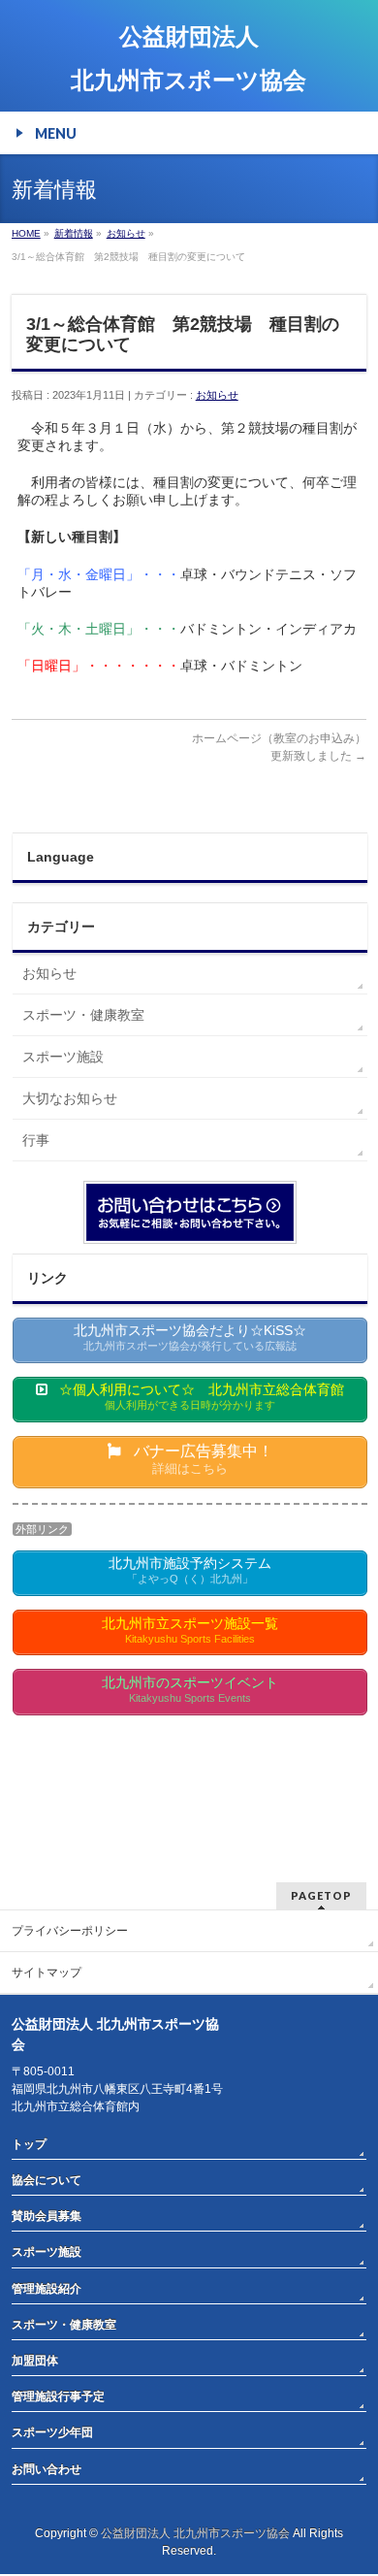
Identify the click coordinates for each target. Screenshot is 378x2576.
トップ (29, 2144)
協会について (47, 2180)
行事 (36, 1140)
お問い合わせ (47, 2469)
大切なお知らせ (70, 1098)
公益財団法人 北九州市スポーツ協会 (195, 2533)
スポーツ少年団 (52, 2432)
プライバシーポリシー (70, 1931)
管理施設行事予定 (58, 2397)
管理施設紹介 (47, 2289)
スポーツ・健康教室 (83, 1015)
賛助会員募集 (47, 2216)
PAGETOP (321, 1895)
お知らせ (217, 395)
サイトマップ (47, 1973)
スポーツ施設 (63, 1057)
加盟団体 (35, 2361)
